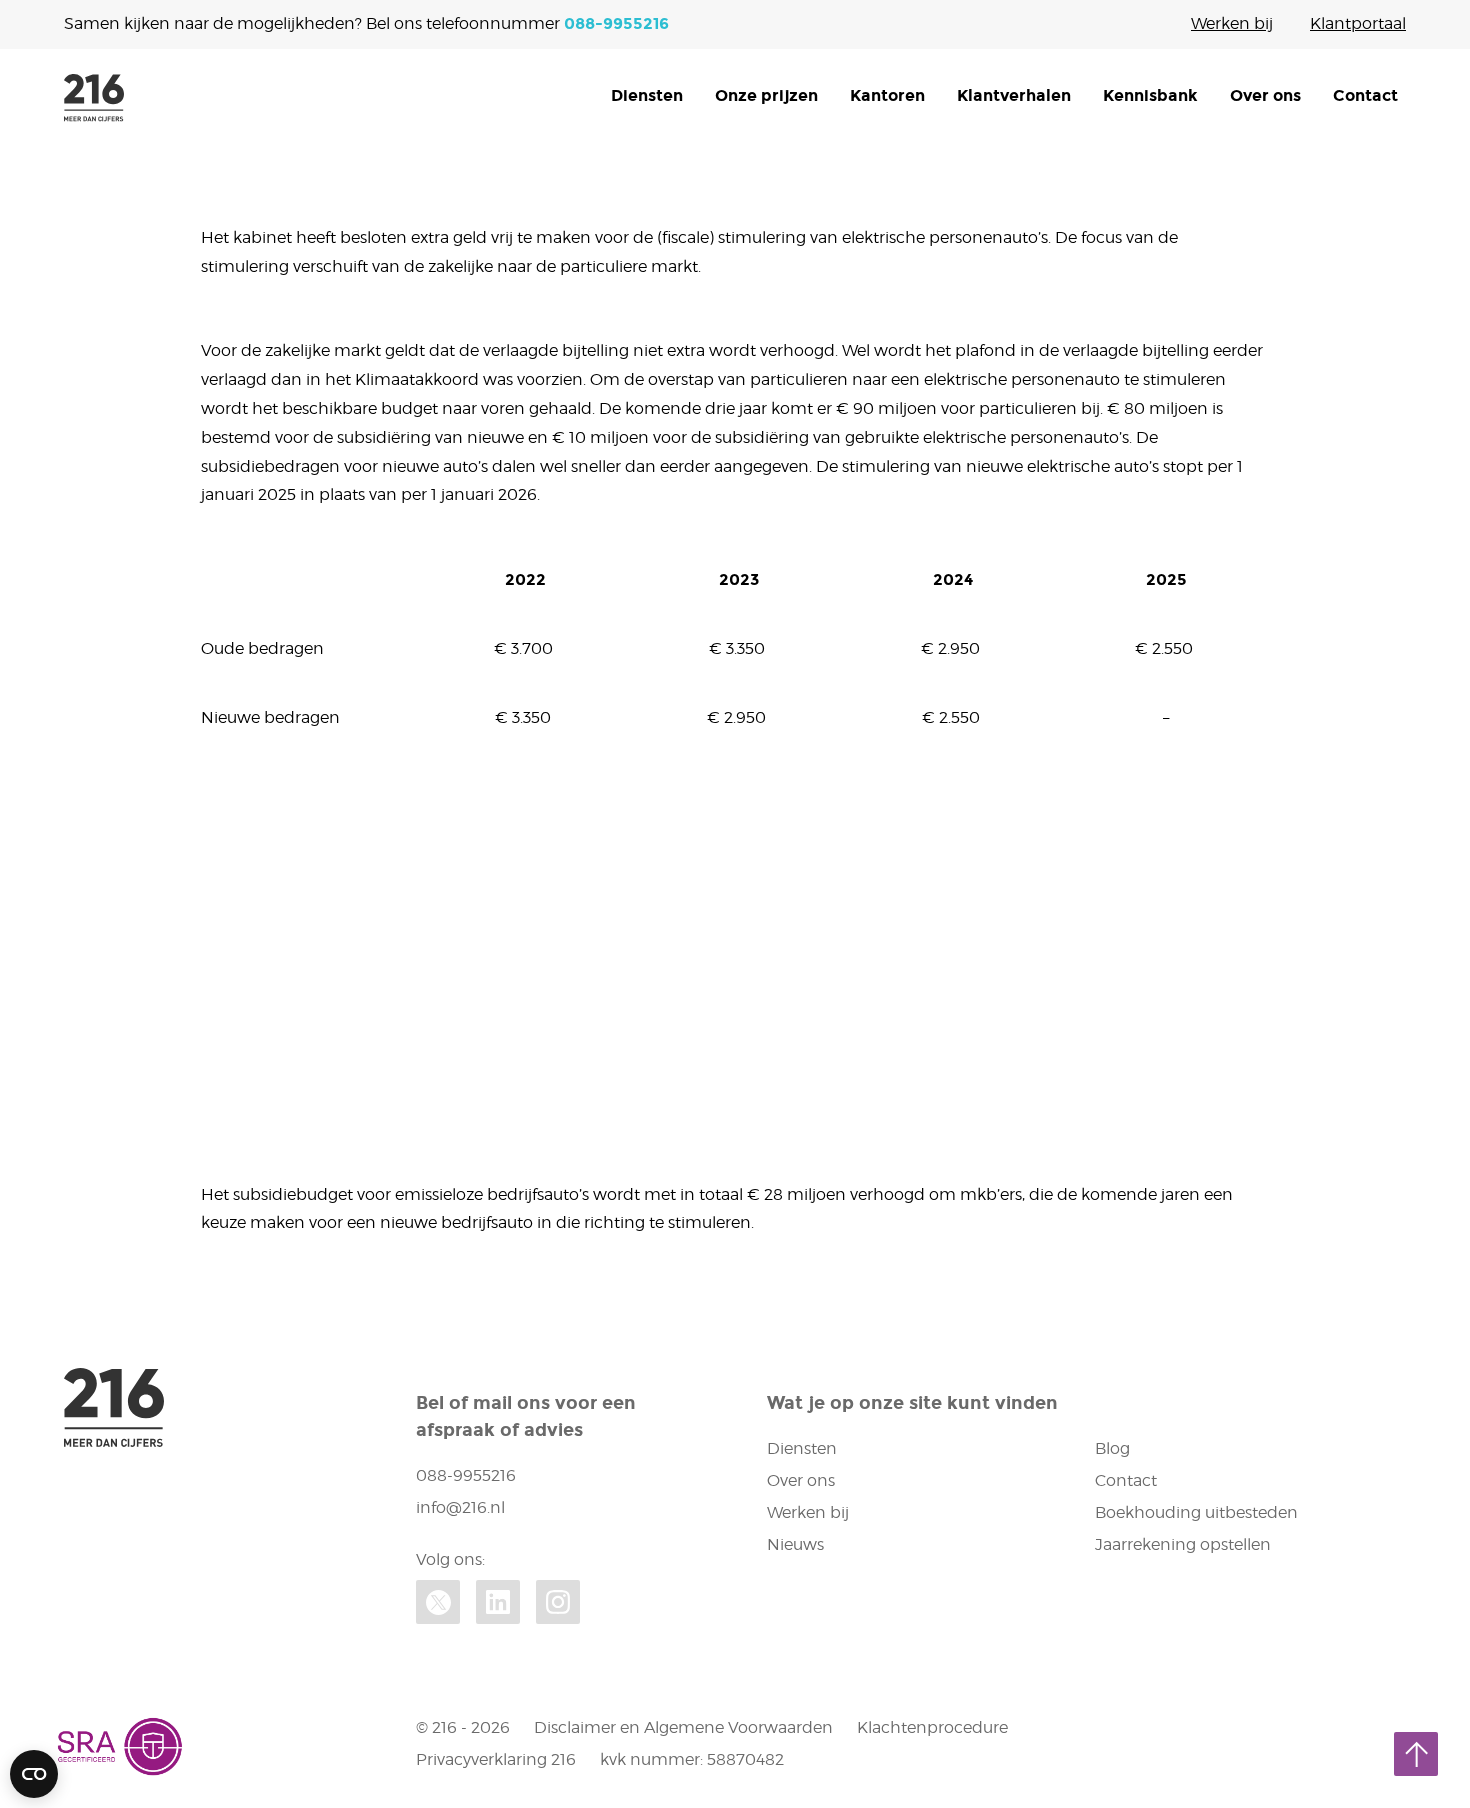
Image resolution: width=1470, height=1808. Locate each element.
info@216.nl (460, 1507)
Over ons (1265, 95)
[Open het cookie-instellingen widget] (34, 1774)
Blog (1112, 1448)
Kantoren (887, 95)
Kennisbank (1150, 95)
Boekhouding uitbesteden (1196, 1512)
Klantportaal (1358, 23)
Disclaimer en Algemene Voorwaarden (683, 1727)
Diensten (647, 95)
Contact (1365, 95)
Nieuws (795, 1544)
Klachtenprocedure (932, 1727)
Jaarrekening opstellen (1183, 1544)
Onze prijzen (766, 95)
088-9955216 (616, 23)
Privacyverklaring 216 (496, 1759)
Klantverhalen (1014, 95)
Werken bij (1232, 23)
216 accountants (94, 98)
